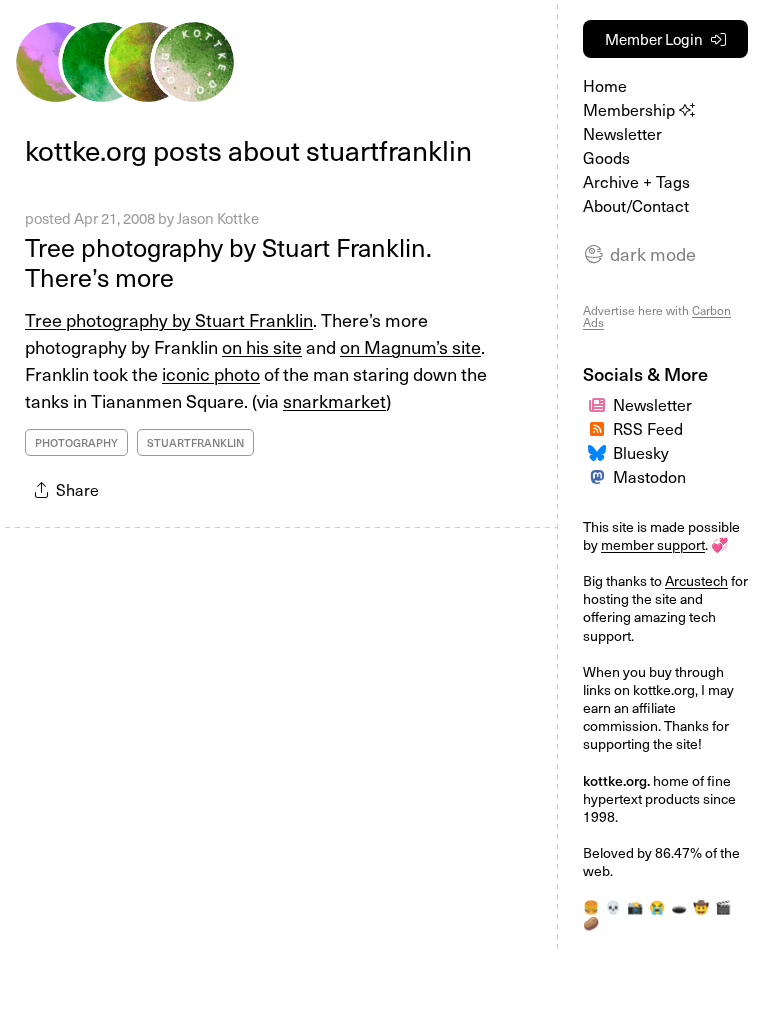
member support (653, 544)
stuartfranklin (195, 442)
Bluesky (641, 452)
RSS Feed (648, 428)
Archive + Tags (636, 181)
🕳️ (679, 906)
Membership (631, 109)
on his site (262, 346)
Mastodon (649, 476)
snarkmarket (334, 400)
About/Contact (636, 205)
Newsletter (622, 133)
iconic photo (211, 373)
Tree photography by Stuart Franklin (169, 319)
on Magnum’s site (410, 346)
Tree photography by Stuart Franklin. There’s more (228, 262)
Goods (606, 157)
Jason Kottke (218, 218)
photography (76, 442)
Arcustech (696, 580)
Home (605, 85)
